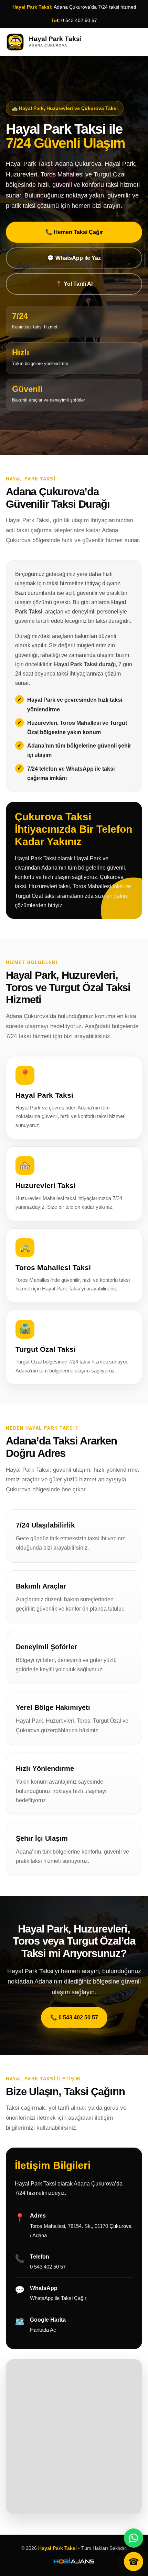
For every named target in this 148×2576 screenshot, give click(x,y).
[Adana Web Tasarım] (74, 2562)
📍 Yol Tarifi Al (74, 284)
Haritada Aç (43, 2330)
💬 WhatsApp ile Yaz (74, 258)
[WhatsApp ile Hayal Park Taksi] (134, 2538)
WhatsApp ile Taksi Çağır (58, 2298)
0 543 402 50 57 (79, 20)
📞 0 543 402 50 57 (74, 2017)
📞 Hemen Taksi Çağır (74, 232)
